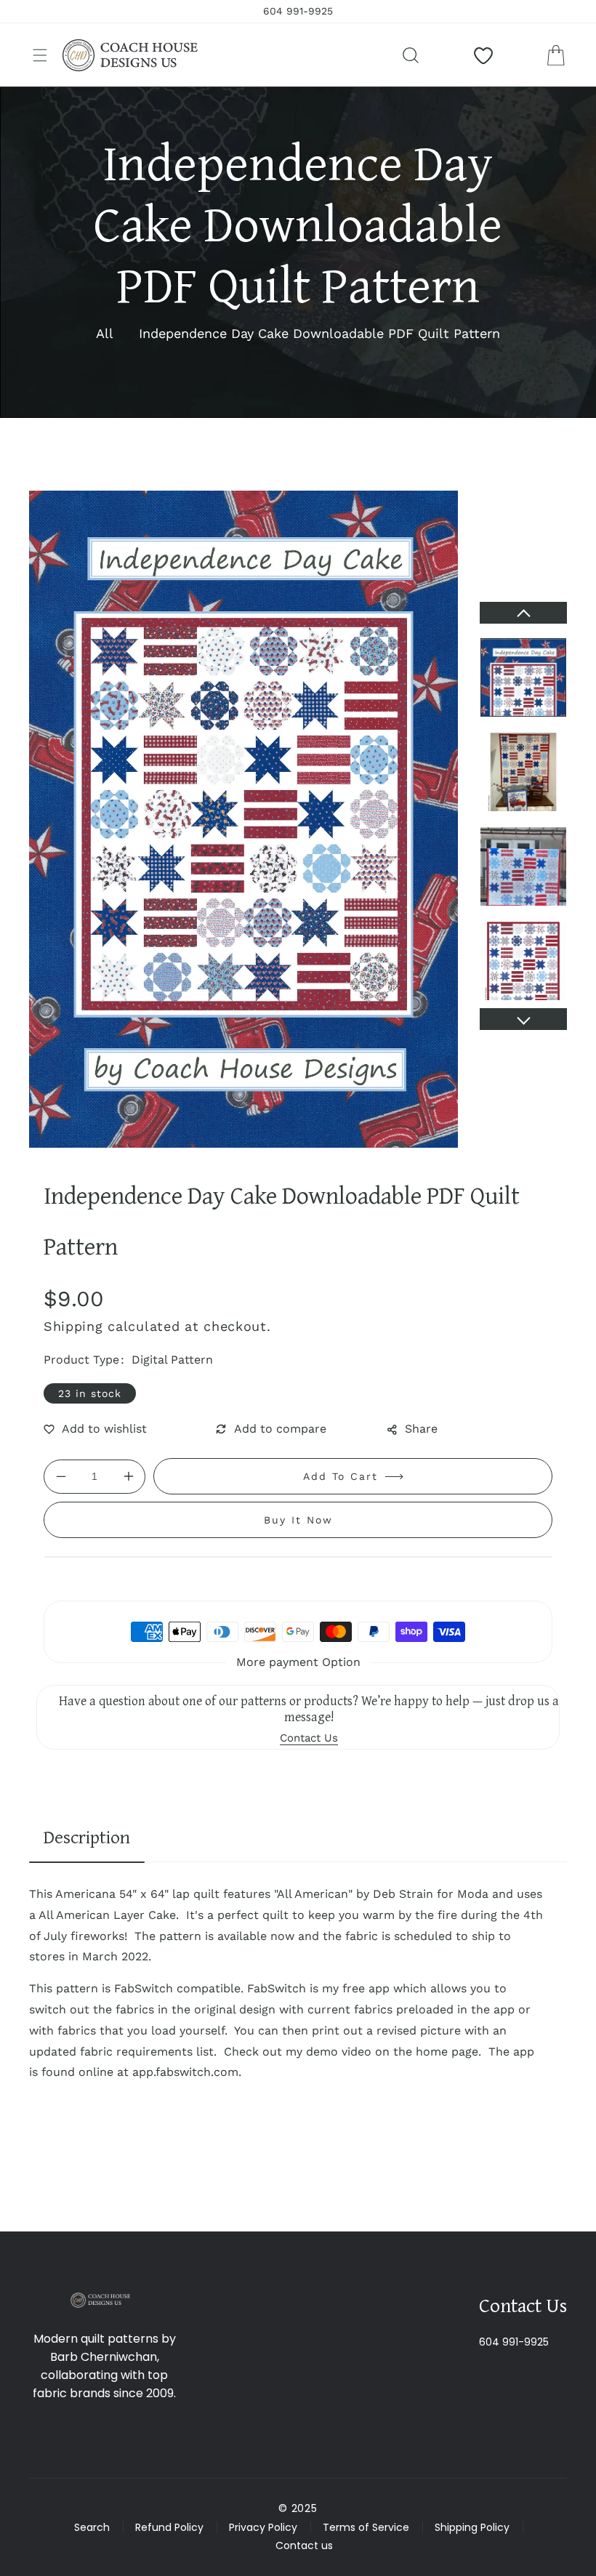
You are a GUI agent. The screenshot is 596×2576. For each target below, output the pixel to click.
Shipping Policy (472, 2527)
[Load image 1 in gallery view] (523, 677)
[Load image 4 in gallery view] (523, 961)
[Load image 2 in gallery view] (523, 772)
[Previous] (523, 613)
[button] (40, 55)
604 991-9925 (514, 2342)
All (105, 333)
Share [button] (421, 1429)
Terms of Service (366, 2527)
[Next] (523, 1019)
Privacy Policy (263, 2527)
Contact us (304, 2545)
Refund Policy (169, 2527)
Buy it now (298, 1520)
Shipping (73, 1326)
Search (92, 2527)
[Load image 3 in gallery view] (523, 866)
